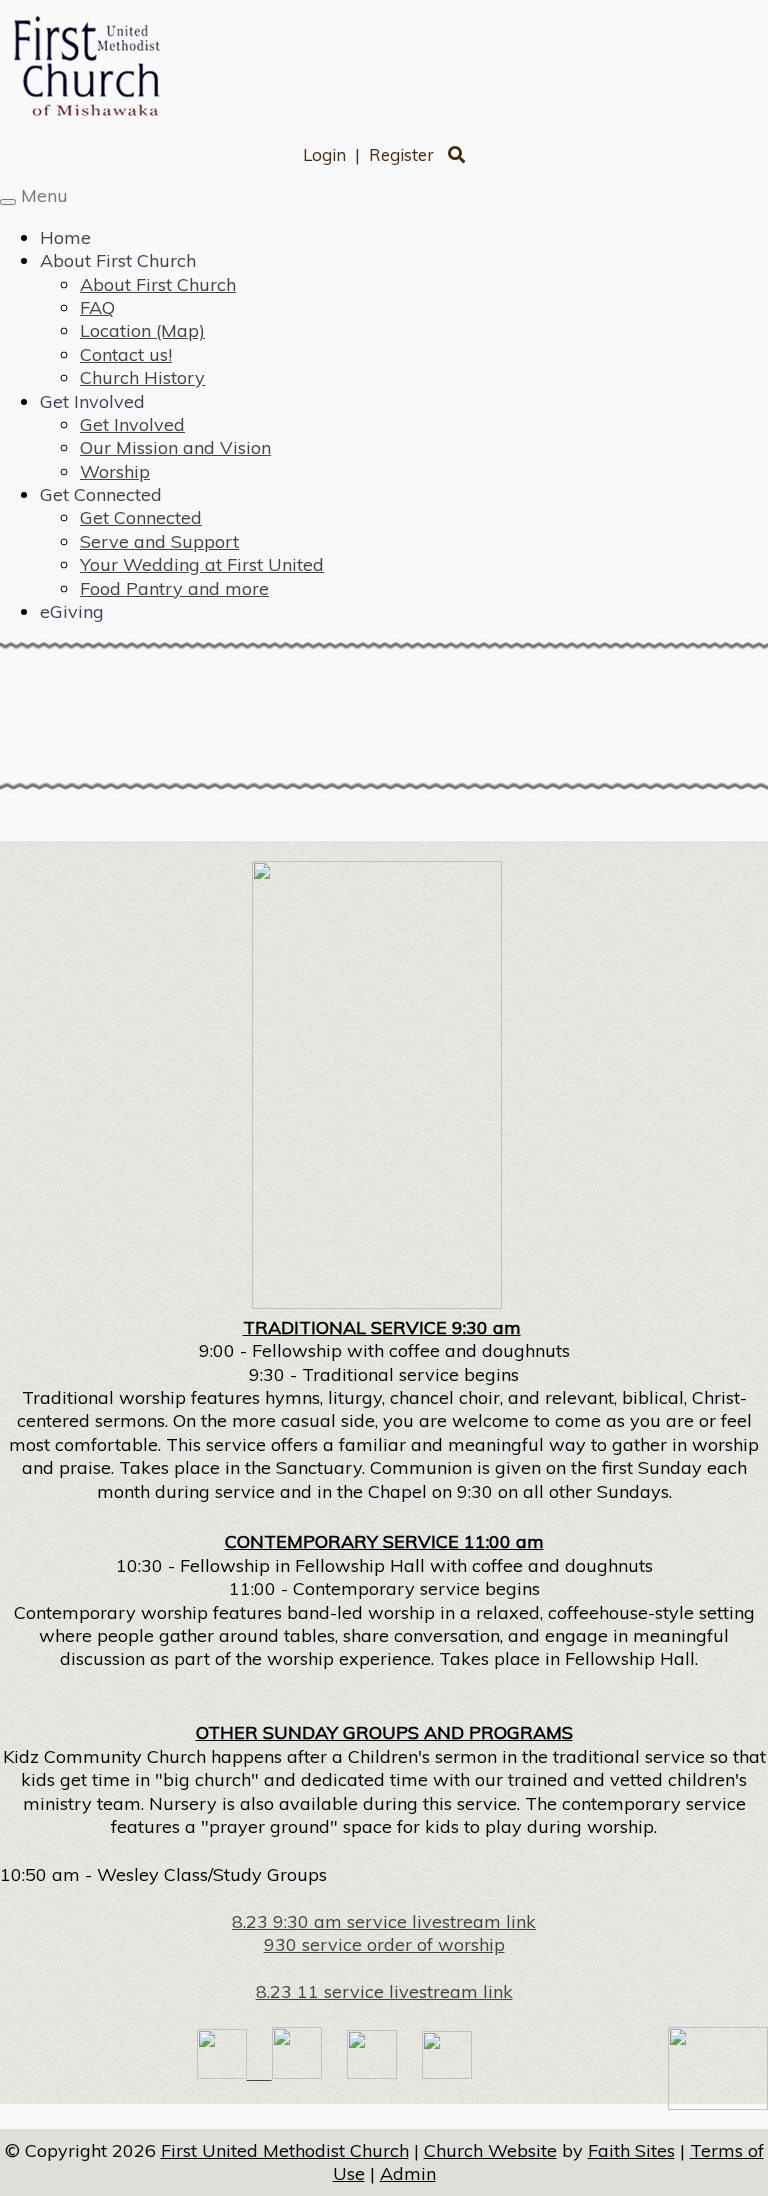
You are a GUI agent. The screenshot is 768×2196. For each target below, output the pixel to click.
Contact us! (126, 354)
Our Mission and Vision (175, 447)
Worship (115, 471)
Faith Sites (631, 2150)
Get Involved (92, 401)
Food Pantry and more (174, 588)
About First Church (118, 260)
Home (65, 237)
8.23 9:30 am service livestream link (384, 1921)
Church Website (490, 2150)
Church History (142, 377)
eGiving (72, 611)
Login (324, 154)
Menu (44, 195)
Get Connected (101, 494)
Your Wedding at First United (202, 564)
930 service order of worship (384, 1944)
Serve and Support (159, 541)
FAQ (97, 307)
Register (401, 154)
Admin (408, 2173)
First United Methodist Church (285, 2150)
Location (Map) (142, 330)
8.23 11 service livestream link (384, 1991)
